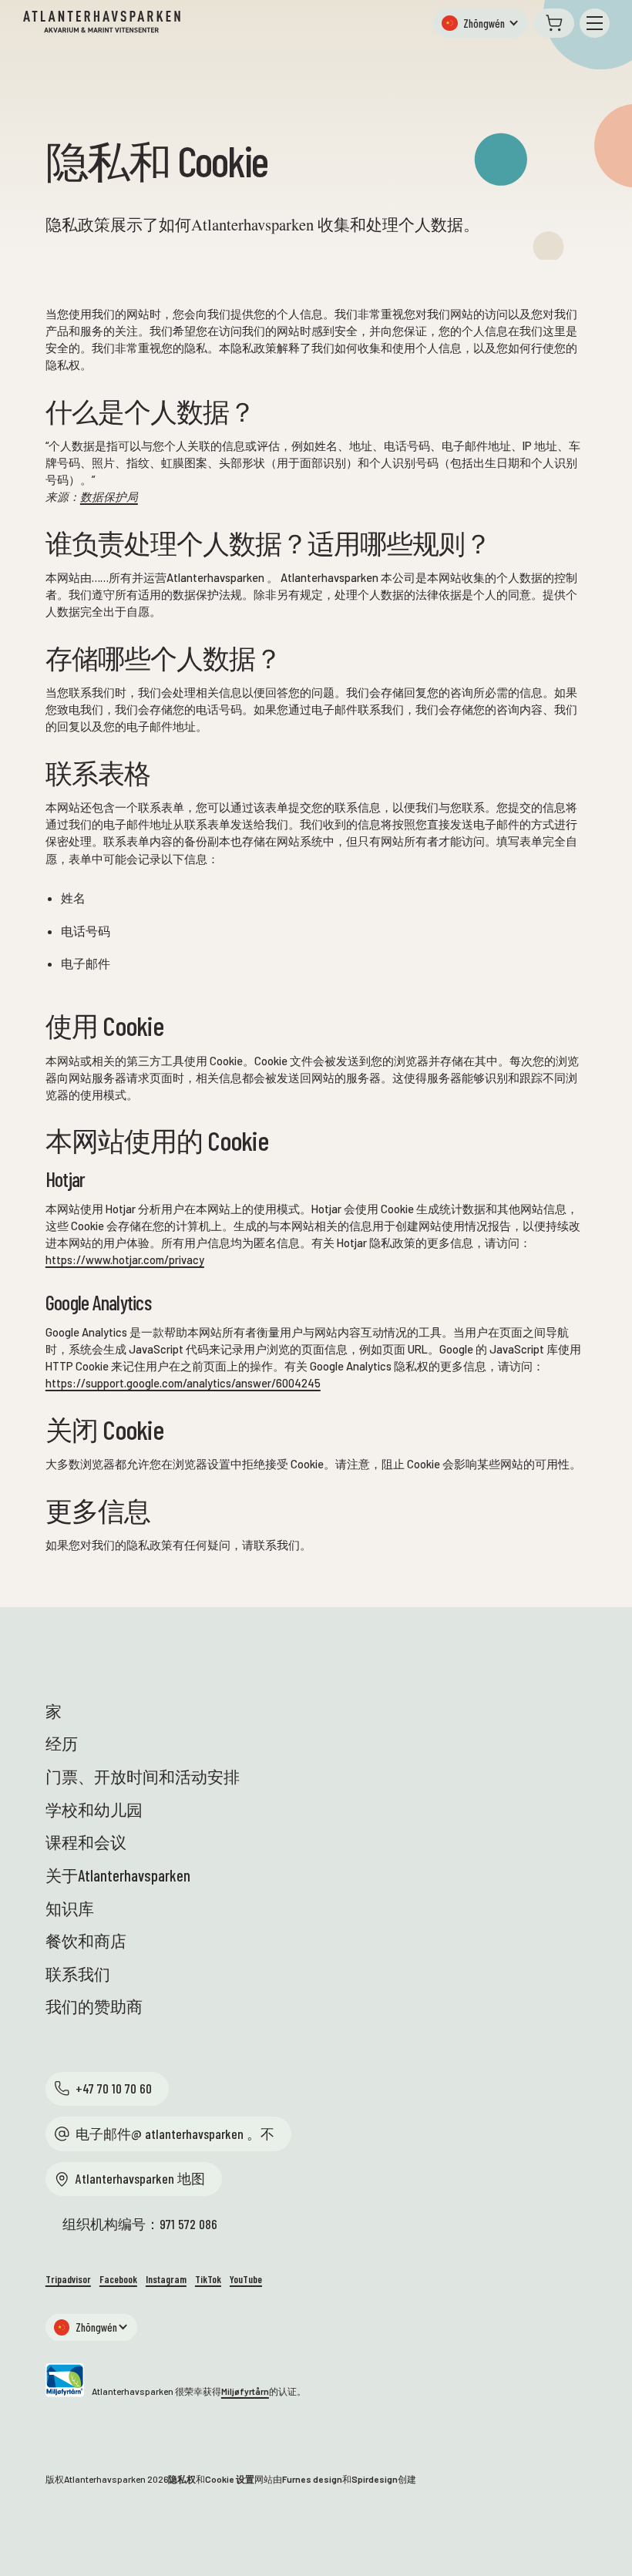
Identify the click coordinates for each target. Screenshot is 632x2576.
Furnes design (312, 2479)
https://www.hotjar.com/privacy (125, 1259)
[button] (480, 23)
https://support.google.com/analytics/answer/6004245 (183, 1383)
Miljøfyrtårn (245, 2391)
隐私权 (182, 2479)
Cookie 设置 (230, 2479)
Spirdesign (375, 2479)
